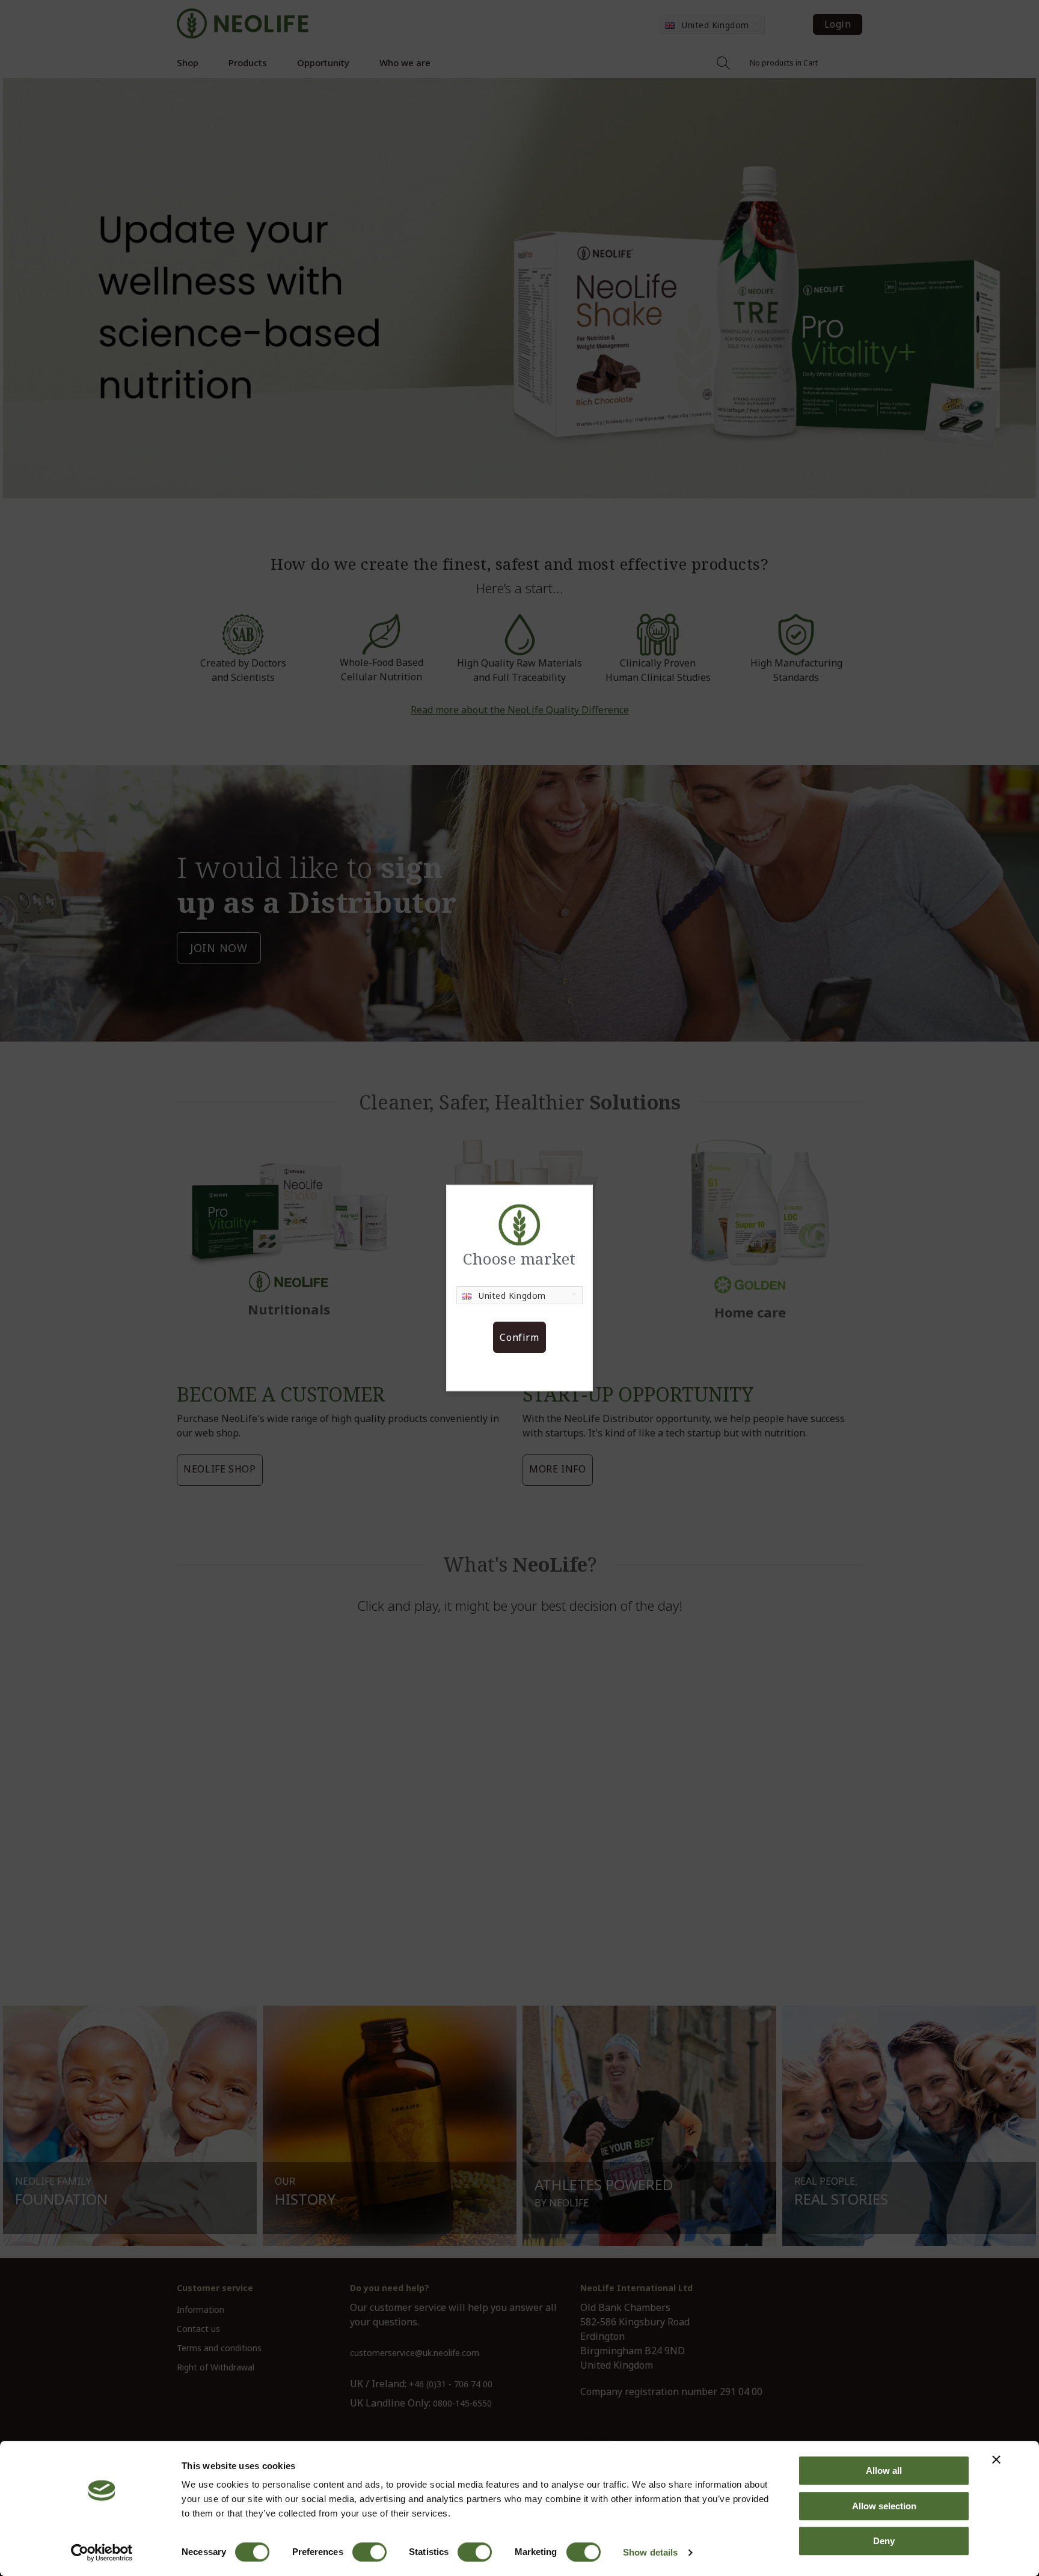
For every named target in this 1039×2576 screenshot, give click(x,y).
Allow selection (884, 2506)
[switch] (369, 2552)
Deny (884, 2541)
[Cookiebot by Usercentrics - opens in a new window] (102, 2553)
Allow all (884, 2471)
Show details (650, 2552)
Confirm (519, 1337)
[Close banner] (996, 2459)
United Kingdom (512, 1296)
